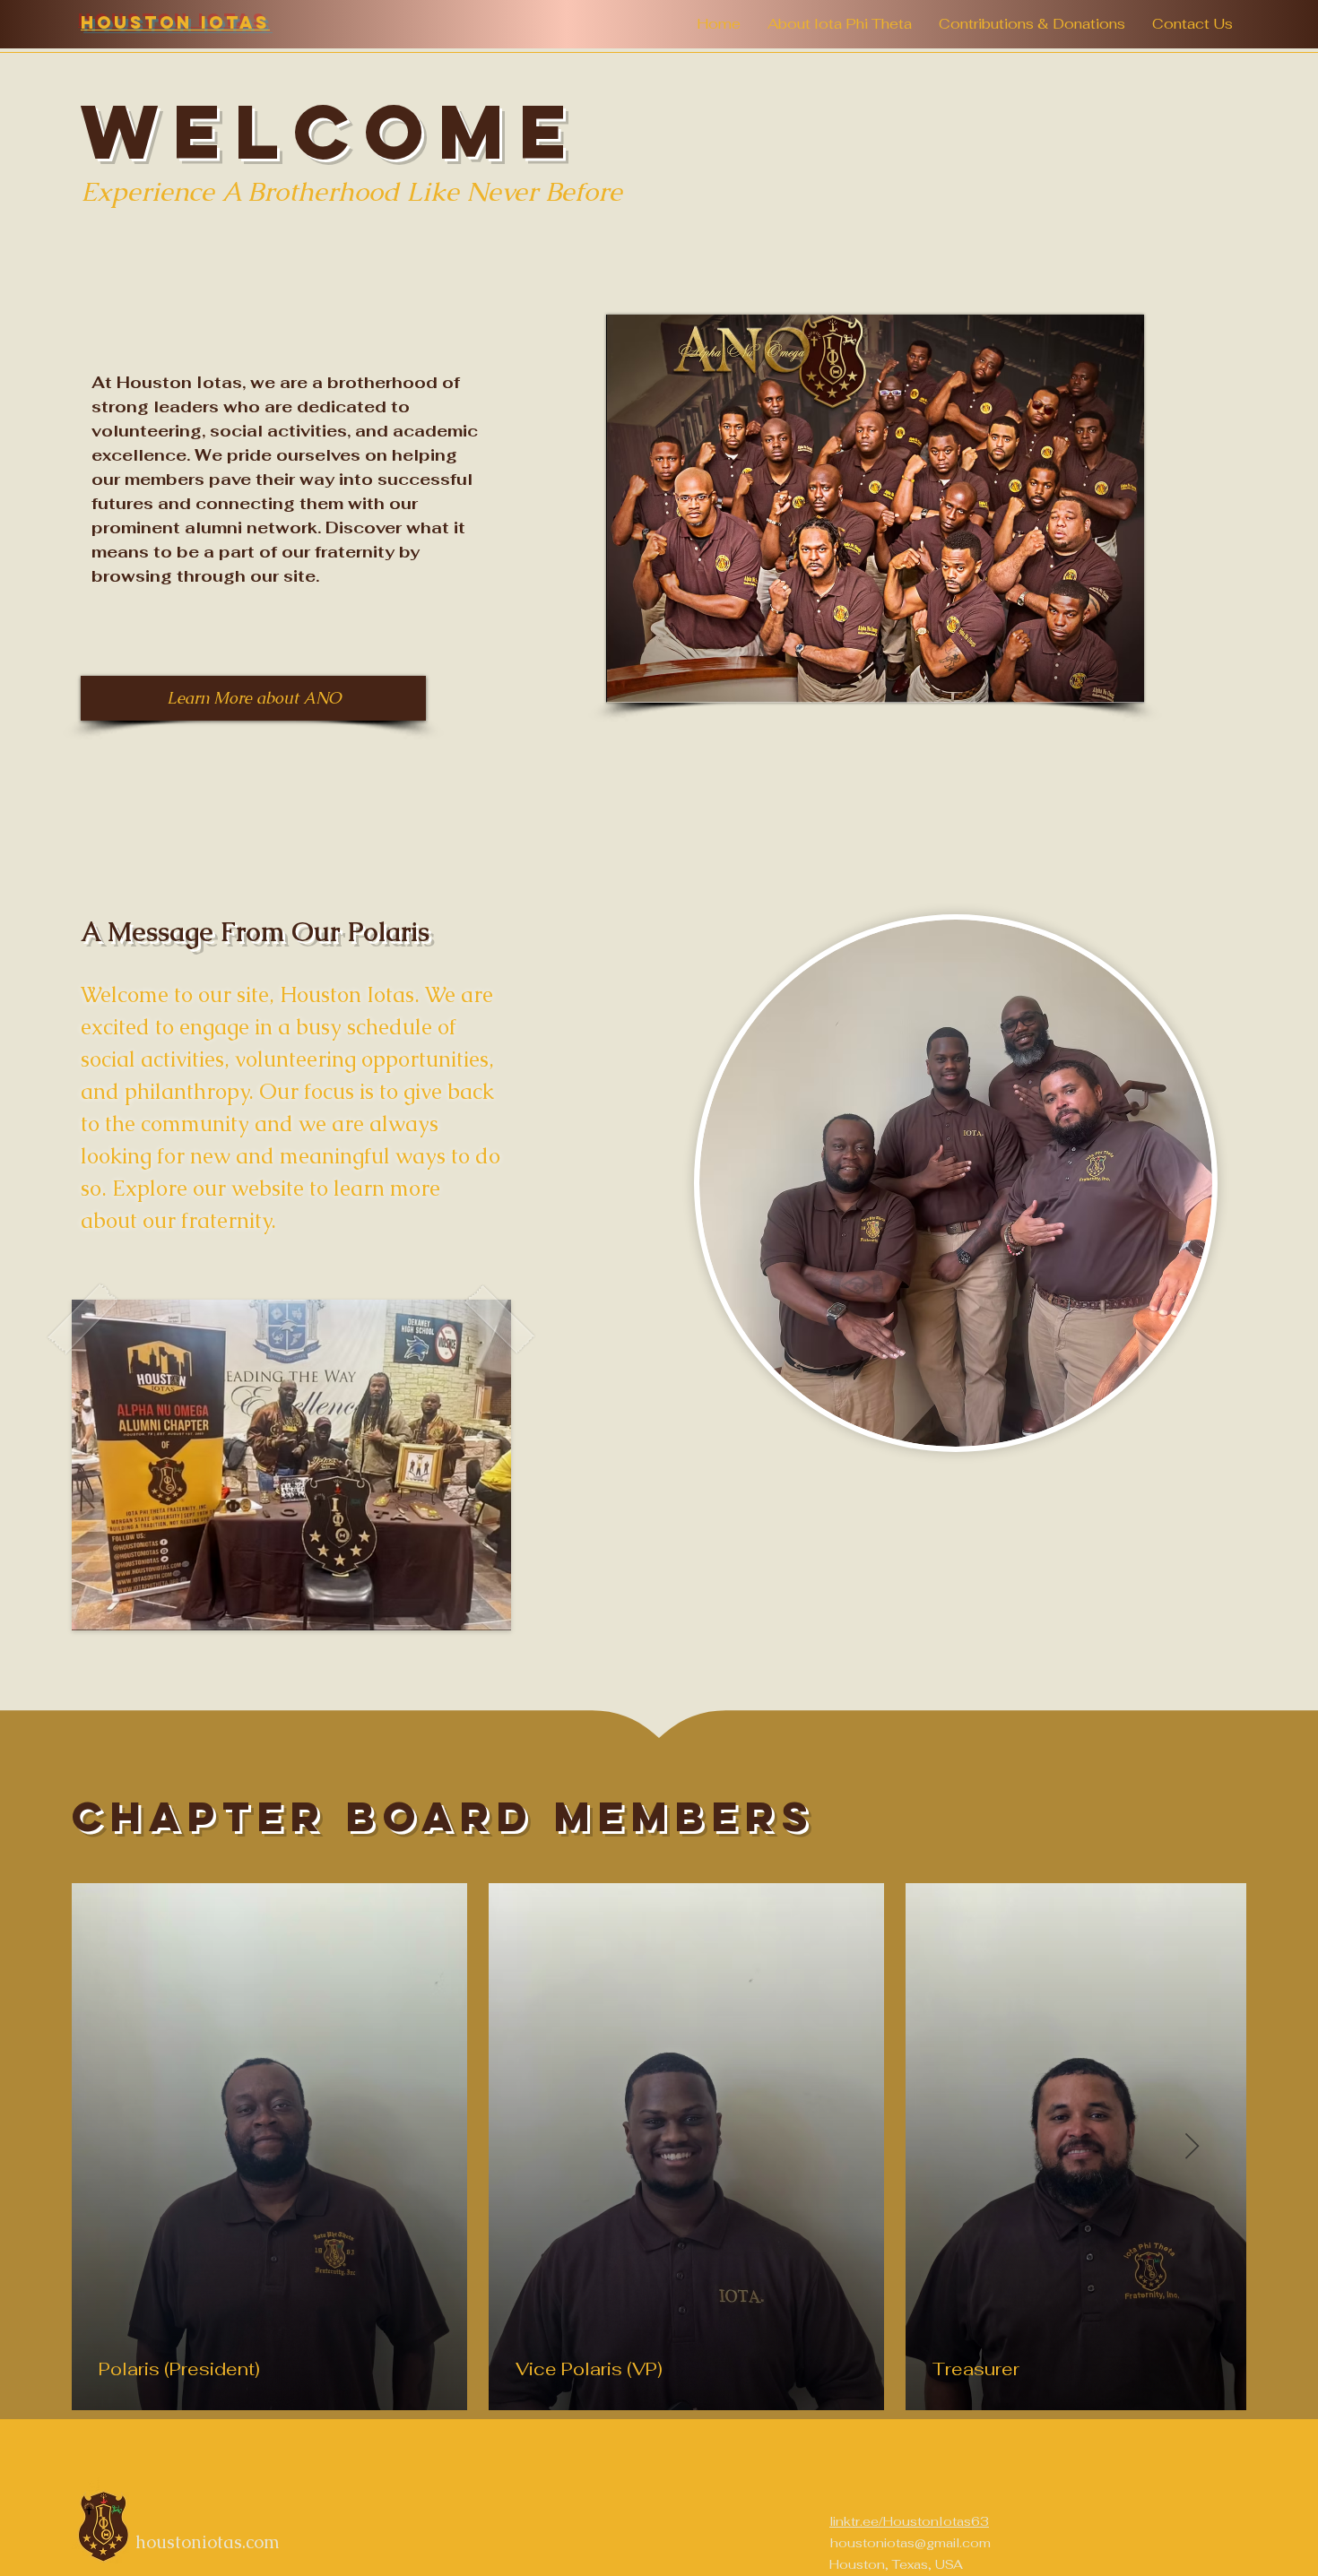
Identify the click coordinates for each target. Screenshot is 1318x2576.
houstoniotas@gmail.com (910, 2543)
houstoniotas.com (208, 2542)
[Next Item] (1192, 2147)
